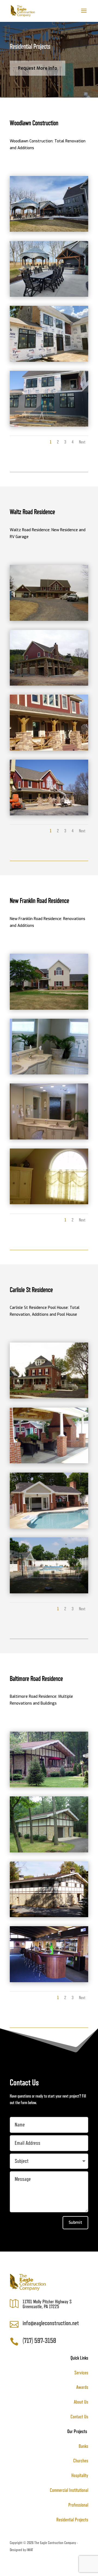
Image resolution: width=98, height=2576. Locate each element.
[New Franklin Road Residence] (49, 1008)
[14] (49, 1916)
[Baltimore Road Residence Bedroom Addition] (49, 1786)
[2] (49, 1397)
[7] (49, 1073)
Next (82, 442)
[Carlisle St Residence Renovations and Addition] (49, 1527)
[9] (49, 684)
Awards (82, 2387)
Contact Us (79, 2417)
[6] (49, 1462)
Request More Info (38, 68)
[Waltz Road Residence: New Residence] (49, 749)
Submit (75, 2223)
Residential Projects (72, 2520)
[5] (49, 1981)
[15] (49, 1851)
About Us (81, 2402)
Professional (78, 2505)
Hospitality (80, 2475)
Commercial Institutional (69, 2490)
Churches (81, 2461)
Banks (83, 2446)
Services (81, 2373)
